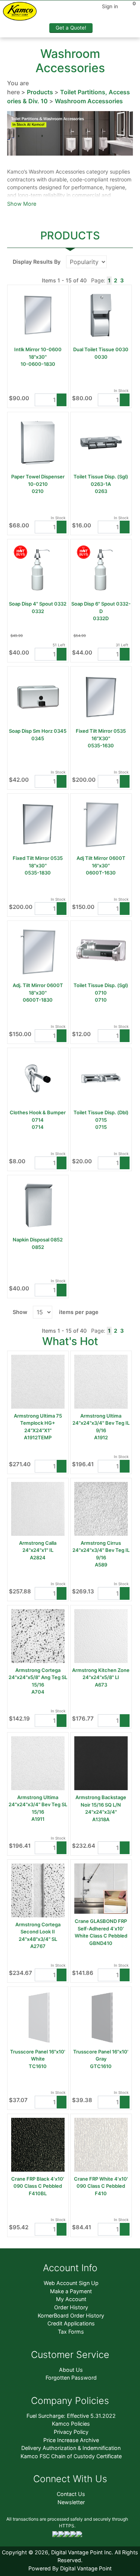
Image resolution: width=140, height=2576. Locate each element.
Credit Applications (71, 2323)
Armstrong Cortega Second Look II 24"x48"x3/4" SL (38, 1932)
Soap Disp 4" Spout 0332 (38, 604)
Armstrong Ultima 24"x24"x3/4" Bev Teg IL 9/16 (101, 1423)
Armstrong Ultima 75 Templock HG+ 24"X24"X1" (38, 1423)
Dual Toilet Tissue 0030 (101, 349)
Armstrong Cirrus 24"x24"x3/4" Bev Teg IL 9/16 (101, 1550)
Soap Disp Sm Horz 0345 (38, 731)
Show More (22, 204)
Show (20, 1312)
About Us (71, 2370)
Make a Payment (71, 2291)
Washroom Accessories (89, 101)
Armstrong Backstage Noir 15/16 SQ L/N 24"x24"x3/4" (101, 1805)
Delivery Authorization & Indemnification (71, 2448)
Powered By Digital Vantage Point (70, 2568)
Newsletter (71, 2502)
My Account (71, 2299)
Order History (71, 2307)
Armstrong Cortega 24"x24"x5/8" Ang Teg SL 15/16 (38, 1677)
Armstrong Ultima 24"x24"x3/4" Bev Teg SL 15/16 (38, 1805)
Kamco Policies (71, 2424)
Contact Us (71, 2494)
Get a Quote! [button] (71, 28)
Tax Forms (71, 2332)
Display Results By (37, 262)
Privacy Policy (71, 2432)
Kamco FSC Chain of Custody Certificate (71, 2456)
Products (40, 92)
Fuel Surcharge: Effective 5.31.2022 (71, 2416)
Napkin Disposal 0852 (38, 1240)
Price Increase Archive (71, 2440)
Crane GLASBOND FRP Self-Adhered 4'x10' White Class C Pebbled (101, 1928)
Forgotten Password (71, 2378)
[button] (62, 400)
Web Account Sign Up (71, 2283)
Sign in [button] (110, 6)
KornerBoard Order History (71, 2315)
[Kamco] (23, 13)
